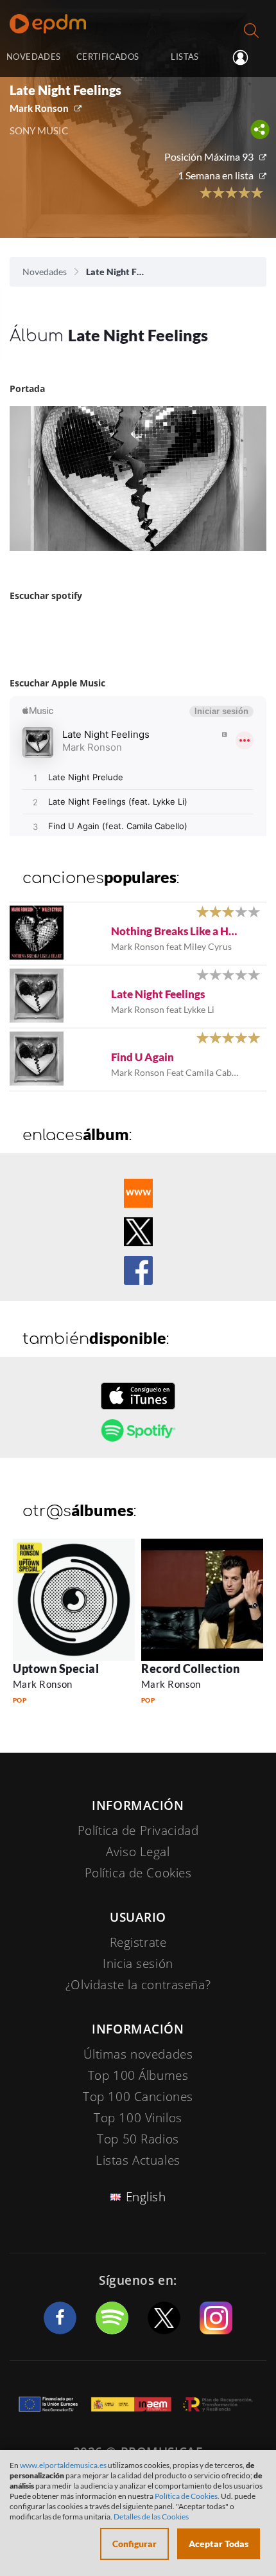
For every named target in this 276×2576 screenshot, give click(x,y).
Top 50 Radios (138, 2139)
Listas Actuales (138, 2160)
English (146, 2197)
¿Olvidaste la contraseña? (138, 1985)
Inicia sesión (246, 58)
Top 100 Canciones (138, 2097)
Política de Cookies (138, 1873)
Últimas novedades (138, 2054)
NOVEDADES (33, 57)
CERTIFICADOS (108, 57)
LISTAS (185, 57)
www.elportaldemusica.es (63, 2465)
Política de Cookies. (187, 2496)
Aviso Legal (138, 1852)
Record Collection (190, 1668)
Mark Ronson (39, 108)
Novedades (45, 272)
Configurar (134, 2544)
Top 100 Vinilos (138, 2118)
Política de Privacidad (138, 1830)
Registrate (138, 1942)
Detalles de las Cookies (151, 2517)
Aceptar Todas (219, 2544)
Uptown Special (56, 1668)
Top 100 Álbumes (138, 2075)
